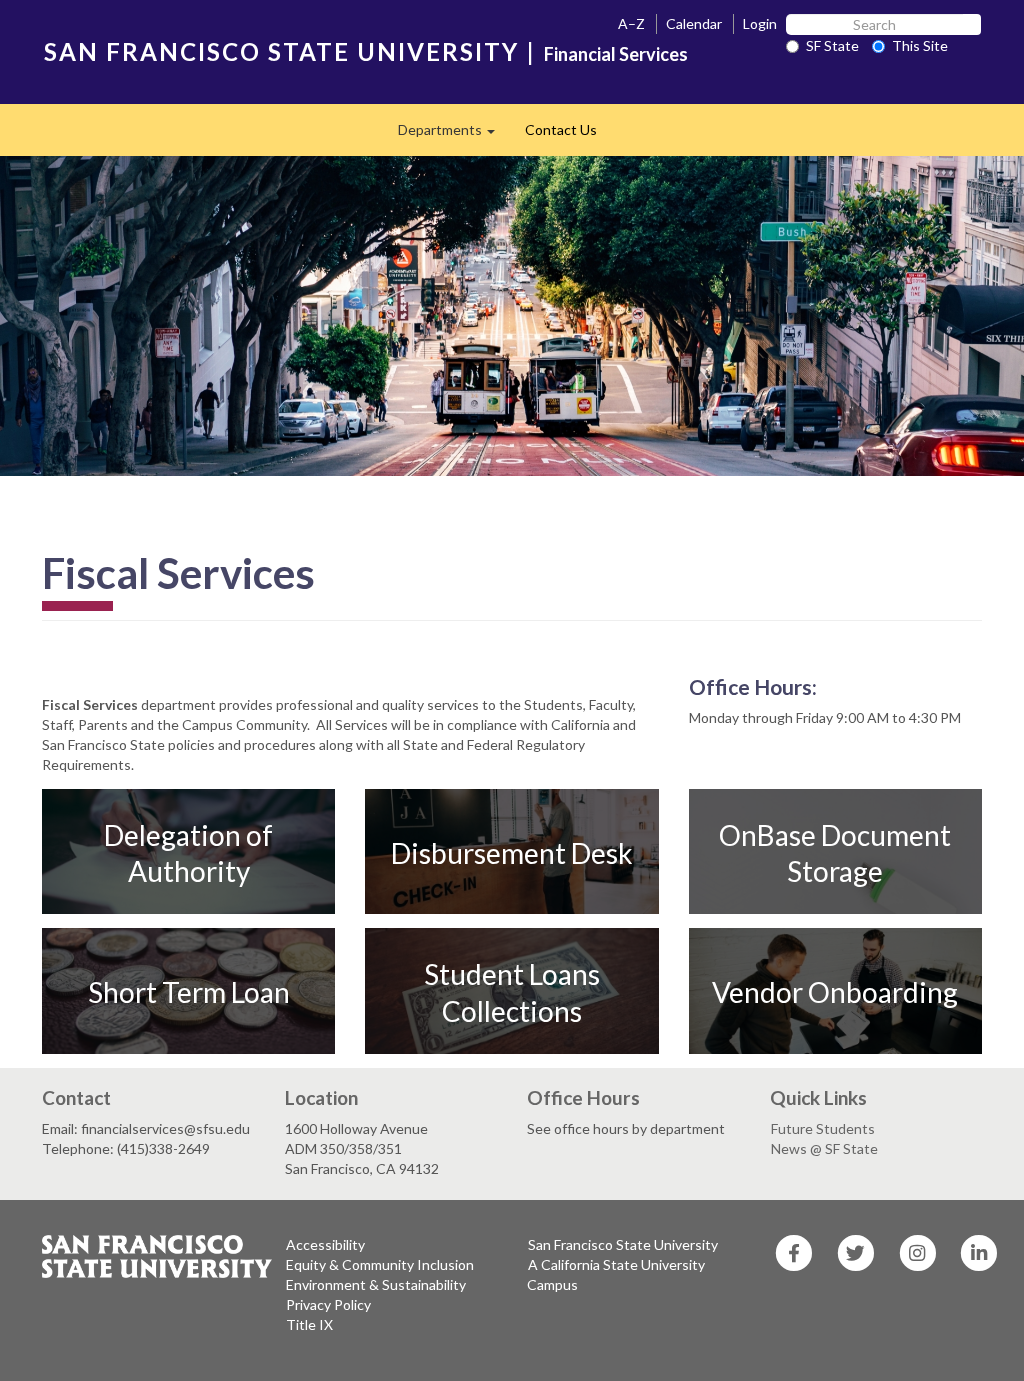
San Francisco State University (623, 1244)
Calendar (694, 23)
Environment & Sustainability (376, 1284)
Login (760, 23)
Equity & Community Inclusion (380, 1264)
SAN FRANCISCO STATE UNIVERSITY (281, 51)
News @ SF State (824, 1148)
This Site (920, 45)
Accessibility (325, 1244)
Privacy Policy (328, 1304)
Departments (454, 135)
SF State (832, 45)
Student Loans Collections (512, 992)
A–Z (631, 23)
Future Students (823, 1128)
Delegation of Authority (188, 852)
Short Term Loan (189, 992)
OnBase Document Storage (835, 852)
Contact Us (561, 129)
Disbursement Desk (512, 852)
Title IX (309, 1324)
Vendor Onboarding (835, 992)
